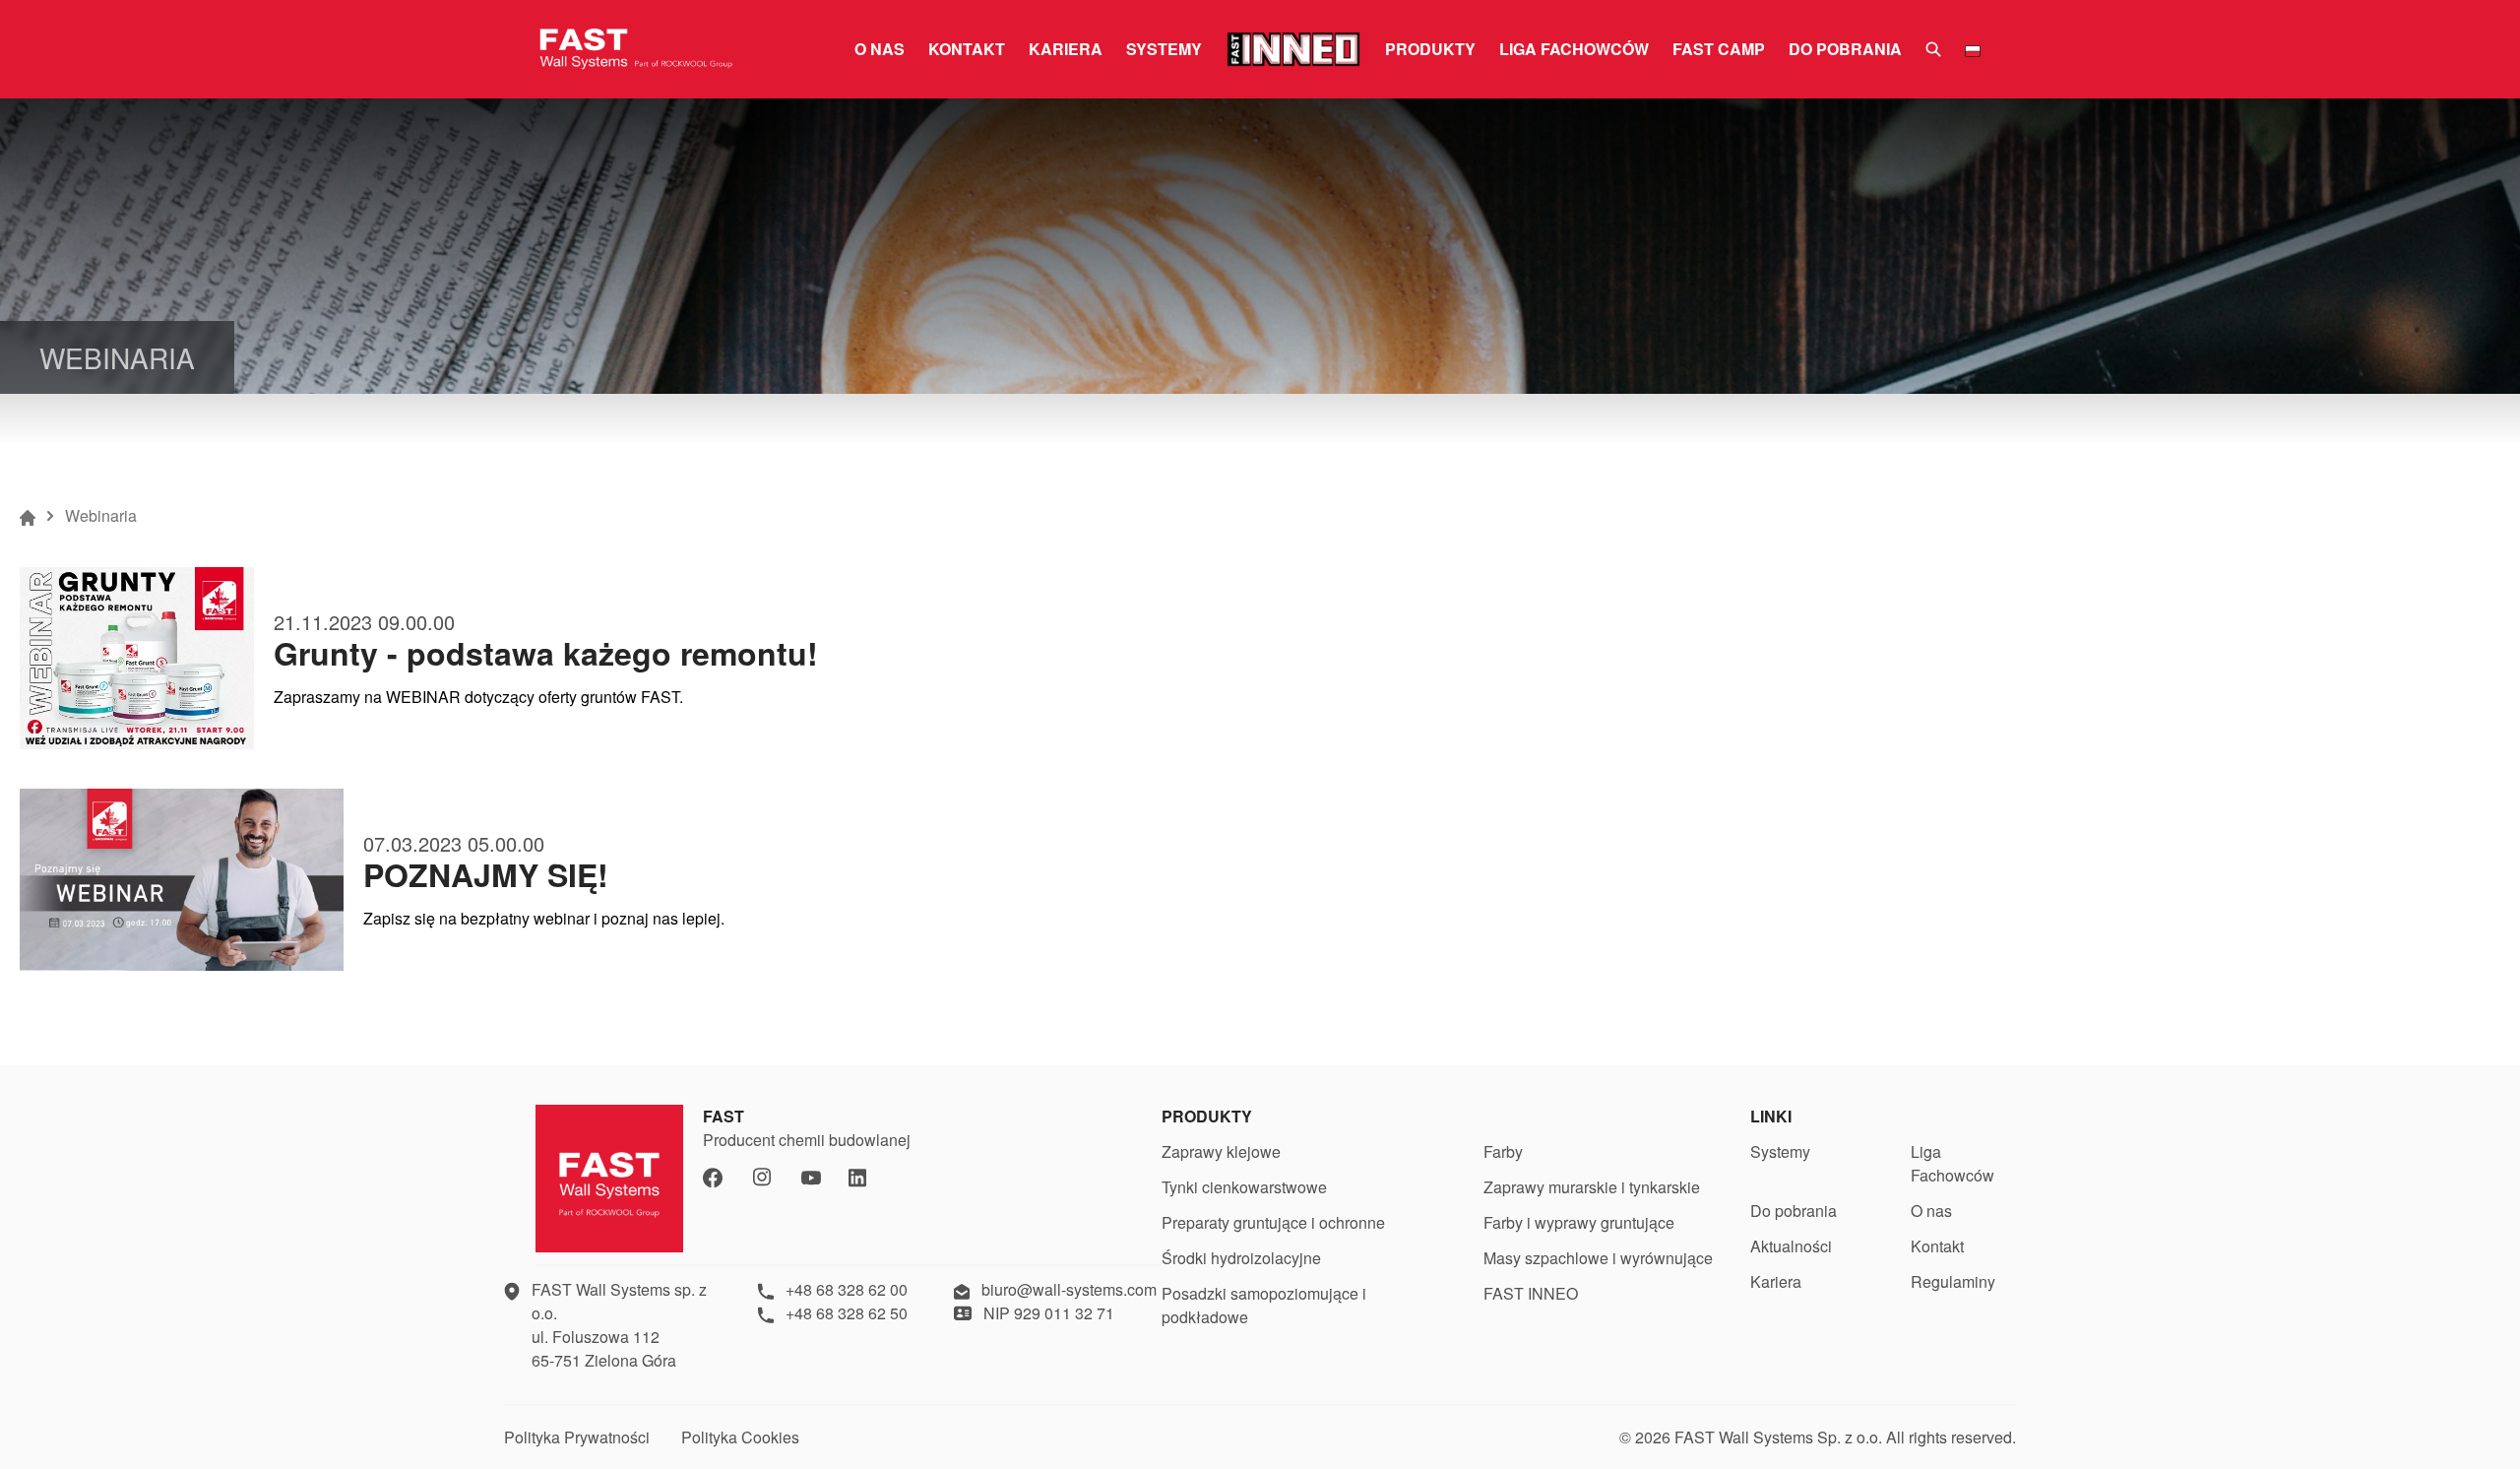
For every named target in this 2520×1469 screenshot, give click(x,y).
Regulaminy (1953, 1281)
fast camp (1719, 49)
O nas (880, 49)
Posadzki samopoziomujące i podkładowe (1264, 1305)
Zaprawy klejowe (1221, 1151)
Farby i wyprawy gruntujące (1579, 1222)
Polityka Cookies (740, 1437)
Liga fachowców (1574, 49)
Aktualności (1791, 1246)
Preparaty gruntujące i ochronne (1273, 1222)
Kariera (1066, 49)
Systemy (1164, 49)
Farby (1503, 1151)
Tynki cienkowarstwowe (1244, 1187)
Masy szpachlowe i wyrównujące (1598, 1258)
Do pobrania (1845, 49)
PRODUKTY (1207, 1116)
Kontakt (967, 49)
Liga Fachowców (1953, 1163)
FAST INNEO (1531, 1293)
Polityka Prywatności (577, 1437)
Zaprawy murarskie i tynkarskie (1592, 1187)
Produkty (1430, 49)
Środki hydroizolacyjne (1241, 1258)
